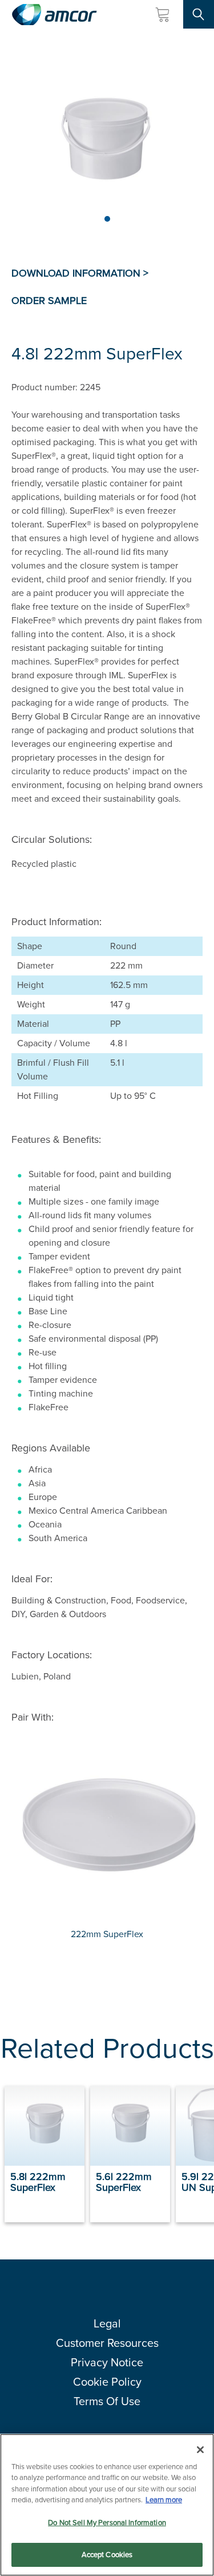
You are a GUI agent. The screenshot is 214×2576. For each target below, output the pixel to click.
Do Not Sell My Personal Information (107, 2523)
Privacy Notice (107, 2362)
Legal (107, 2323)
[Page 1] (107, 219)
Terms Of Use (107, 2401)
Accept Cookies (107, 2555)
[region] (107, 2505)
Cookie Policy (107, 2382)
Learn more (164, 2500)
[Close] (200, 2450)
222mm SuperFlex (107, 1934)
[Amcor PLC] (54, 15)
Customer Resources (107, 2343)
